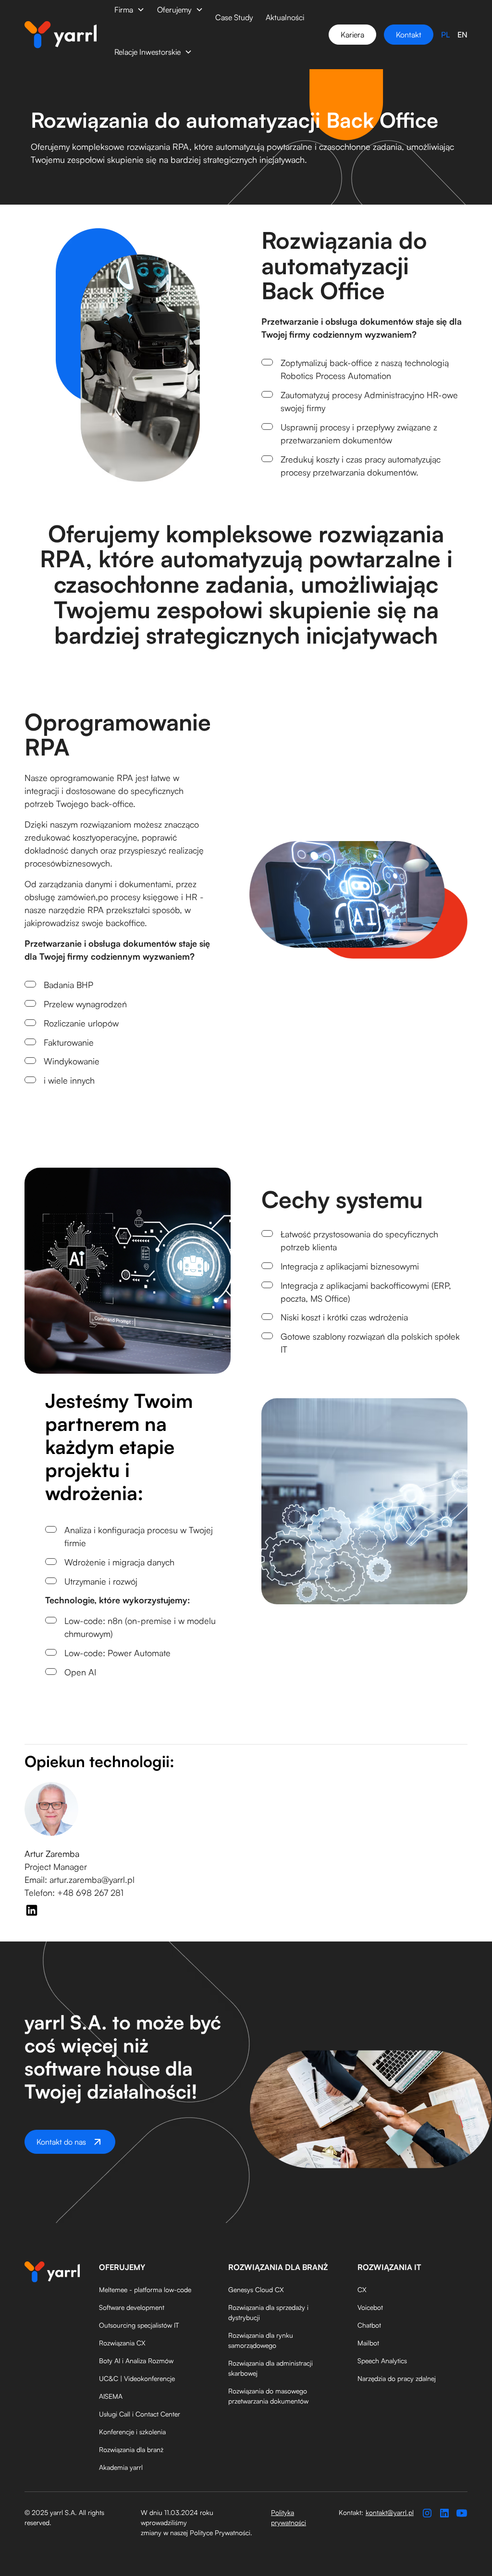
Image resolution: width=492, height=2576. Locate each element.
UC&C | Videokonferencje (137, 2378)
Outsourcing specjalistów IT (139, 2325)
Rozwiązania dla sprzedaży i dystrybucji (268, 2312)
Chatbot (369, 2325)
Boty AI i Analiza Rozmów (136, 2361)
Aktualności (285, 17)
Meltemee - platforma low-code (145, 2289)
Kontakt (409, 35)
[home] (61, 35)
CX (362, 2289)
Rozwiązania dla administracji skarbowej (271, 2368)
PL (445, 35)
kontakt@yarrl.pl (390, 2512)
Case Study (234, 17)
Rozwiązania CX (122, 2343)
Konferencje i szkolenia (132, 2432)
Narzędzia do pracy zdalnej (397, 2378)
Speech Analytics (382, 2361)
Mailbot (368, 2343)
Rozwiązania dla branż (131, 2449)
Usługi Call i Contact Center (140, 2414)
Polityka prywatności (289, 2517)
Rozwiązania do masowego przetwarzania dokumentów (268, 2396)
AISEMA (111, 2396)
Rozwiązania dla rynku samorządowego (261, 2340)
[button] (129, 10)
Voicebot (370, 2307)
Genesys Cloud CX (256, 2289)
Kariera (352, 35)
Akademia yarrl (121, 2467)
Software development (132, 2307)
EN (462, 35)
